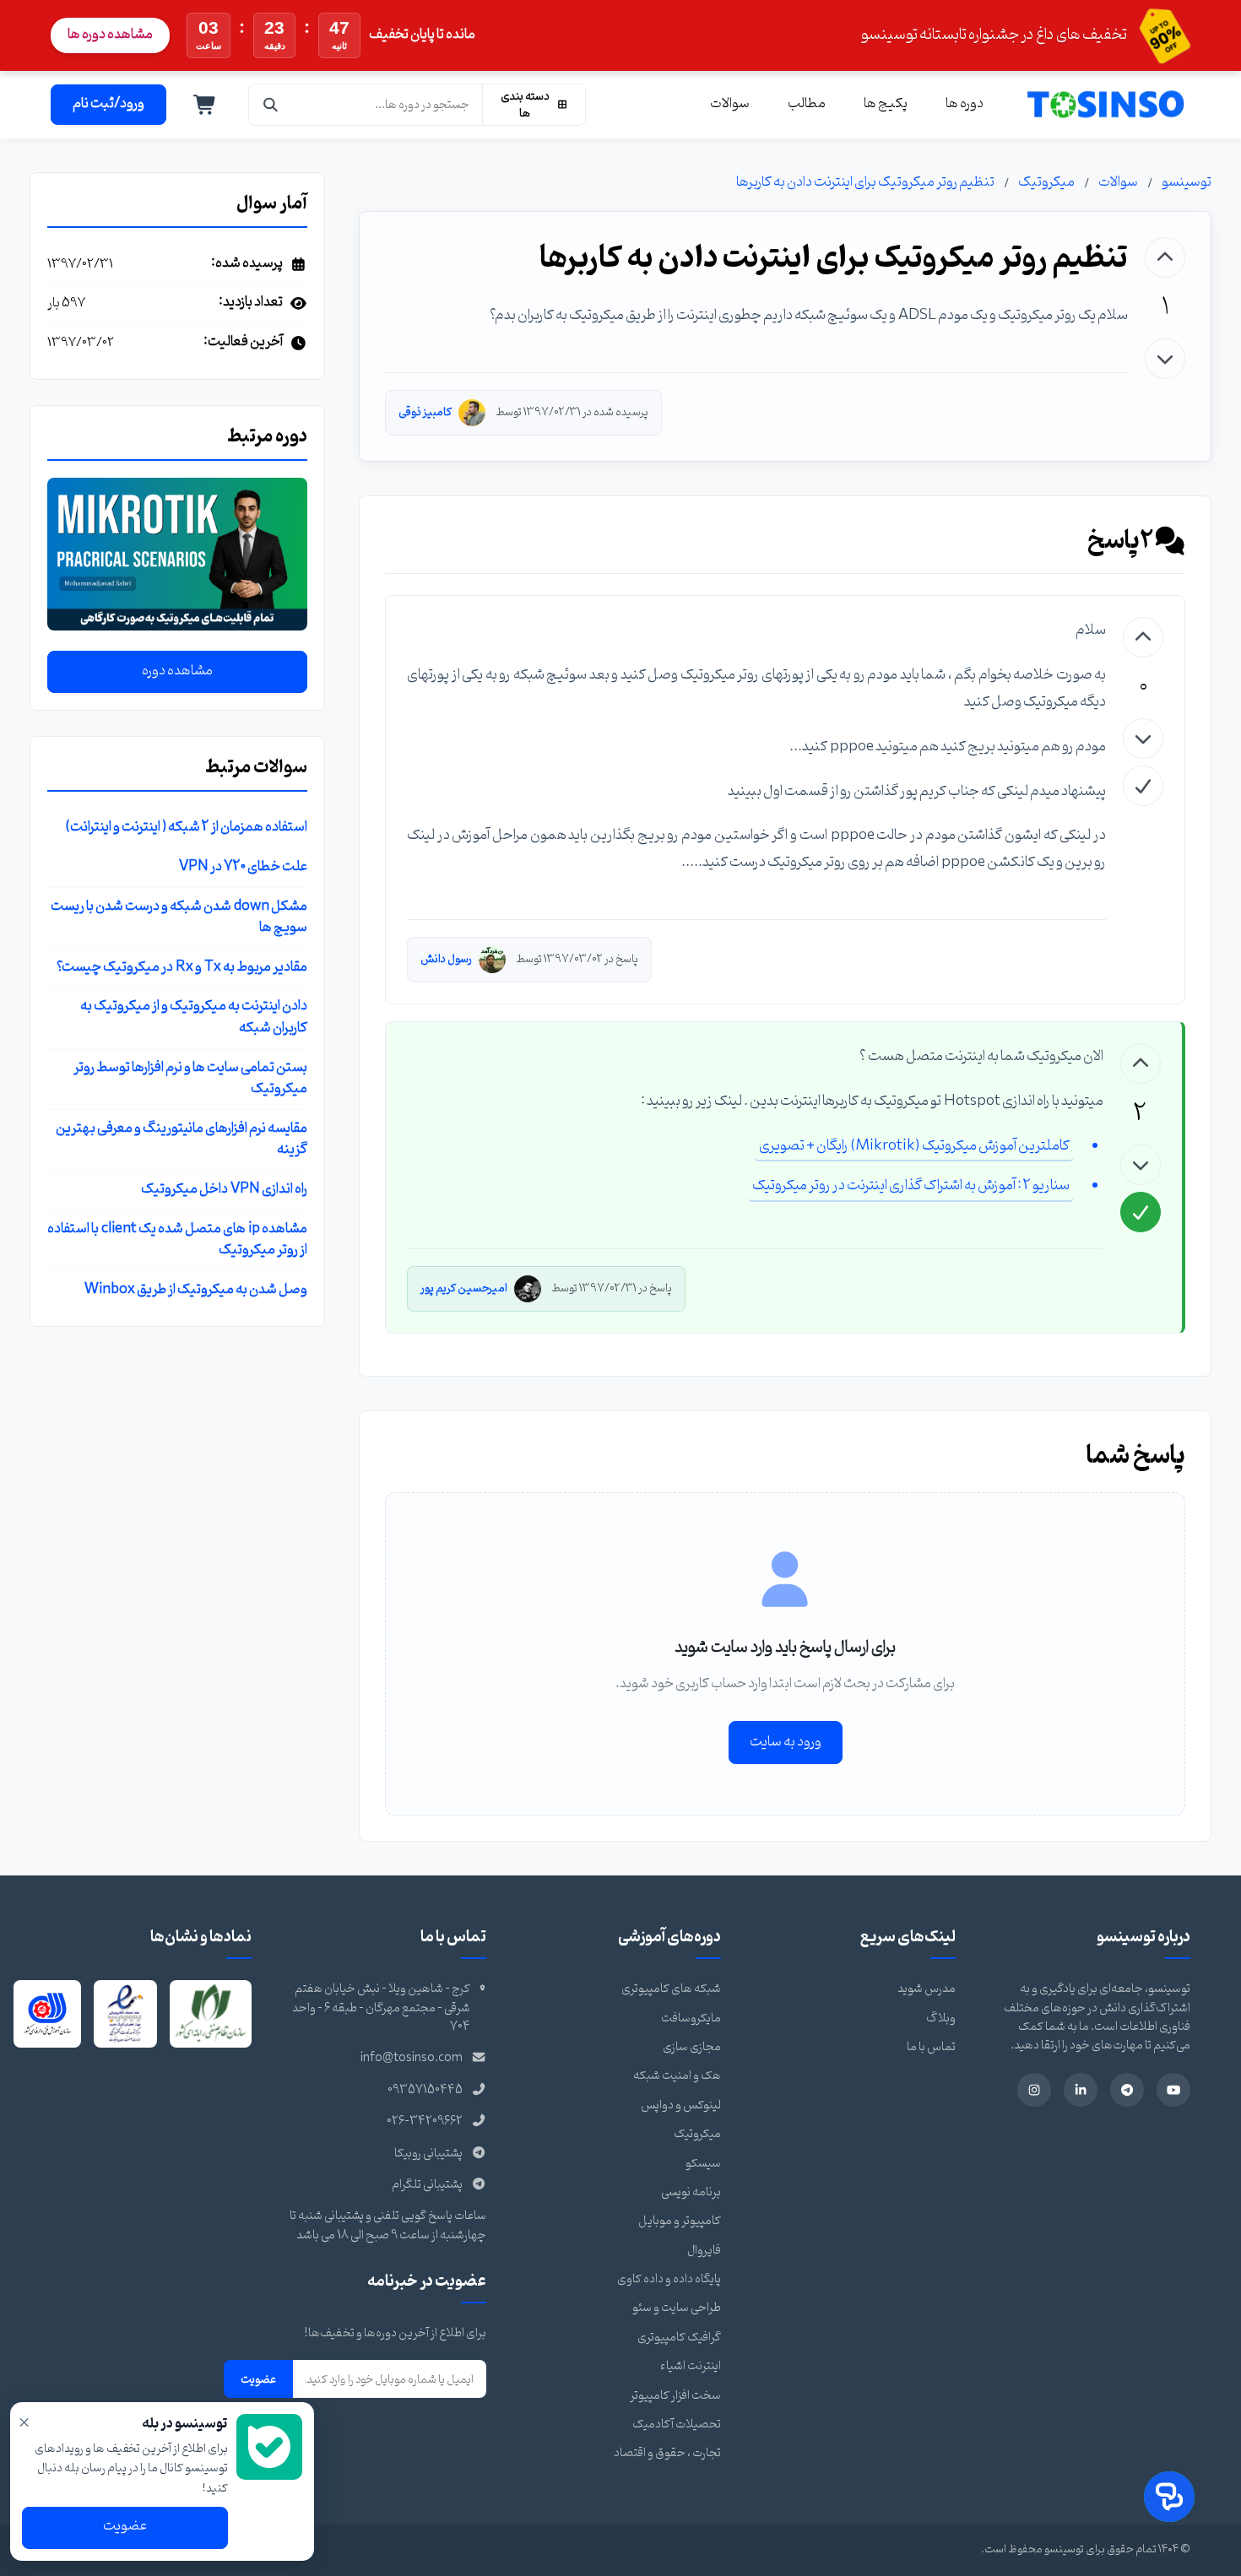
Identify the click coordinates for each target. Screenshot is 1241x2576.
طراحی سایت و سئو (677, 2308)
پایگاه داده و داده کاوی (669, 2279)
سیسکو (703, 2164)
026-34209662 (425, 2121)
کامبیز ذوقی (425, 412)
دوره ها (965, 104)
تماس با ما (931, 2047)
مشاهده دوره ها (110, 35)
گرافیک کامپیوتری (679, 2338)
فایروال (704, 2251)
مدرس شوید (927, 1989)
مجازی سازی (692, 2047)
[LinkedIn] (1081, 2090)
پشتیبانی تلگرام (427, 2185)
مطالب (807, 104)
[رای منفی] (1165, 359)
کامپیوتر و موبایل (680, 2221)
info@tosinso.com (412, 2058)
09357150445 (425, 2090)
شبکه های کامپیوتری (671, 1989)
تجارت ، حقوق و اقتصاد (667, 2453)
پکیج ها (886, 104)
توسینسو (1187, 182)
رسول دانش (446, 959)
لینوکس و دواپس (681, 2105)
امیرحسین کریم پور (464, 1288)
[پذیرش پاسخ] (1143, 786)
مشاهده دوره (177, 672)
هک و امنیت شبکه (677, 2076)
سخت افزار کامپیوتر (675, 2396)
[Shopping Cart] (205, 105)
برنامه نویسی (691, 2192)
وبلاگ (941, 2019)
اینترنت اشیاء (691, 2366)
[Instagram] (1034, 2090)
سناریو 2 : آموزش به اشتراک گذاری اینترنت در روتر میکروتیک (911, 1185)
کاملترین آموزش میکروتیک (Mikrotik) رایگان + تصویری (914, 1146)
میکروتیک (1046, 182)
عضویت (258, 2379)
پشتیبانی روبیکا (428, 2154)
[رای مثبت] (1165, 257)
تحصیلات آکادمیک (677, 2424)
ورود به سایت (786, 1742)
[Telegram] (1127, 2090)
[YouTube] (1173, 2090)
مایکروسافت (691, 2019)
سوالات (730, 104)
